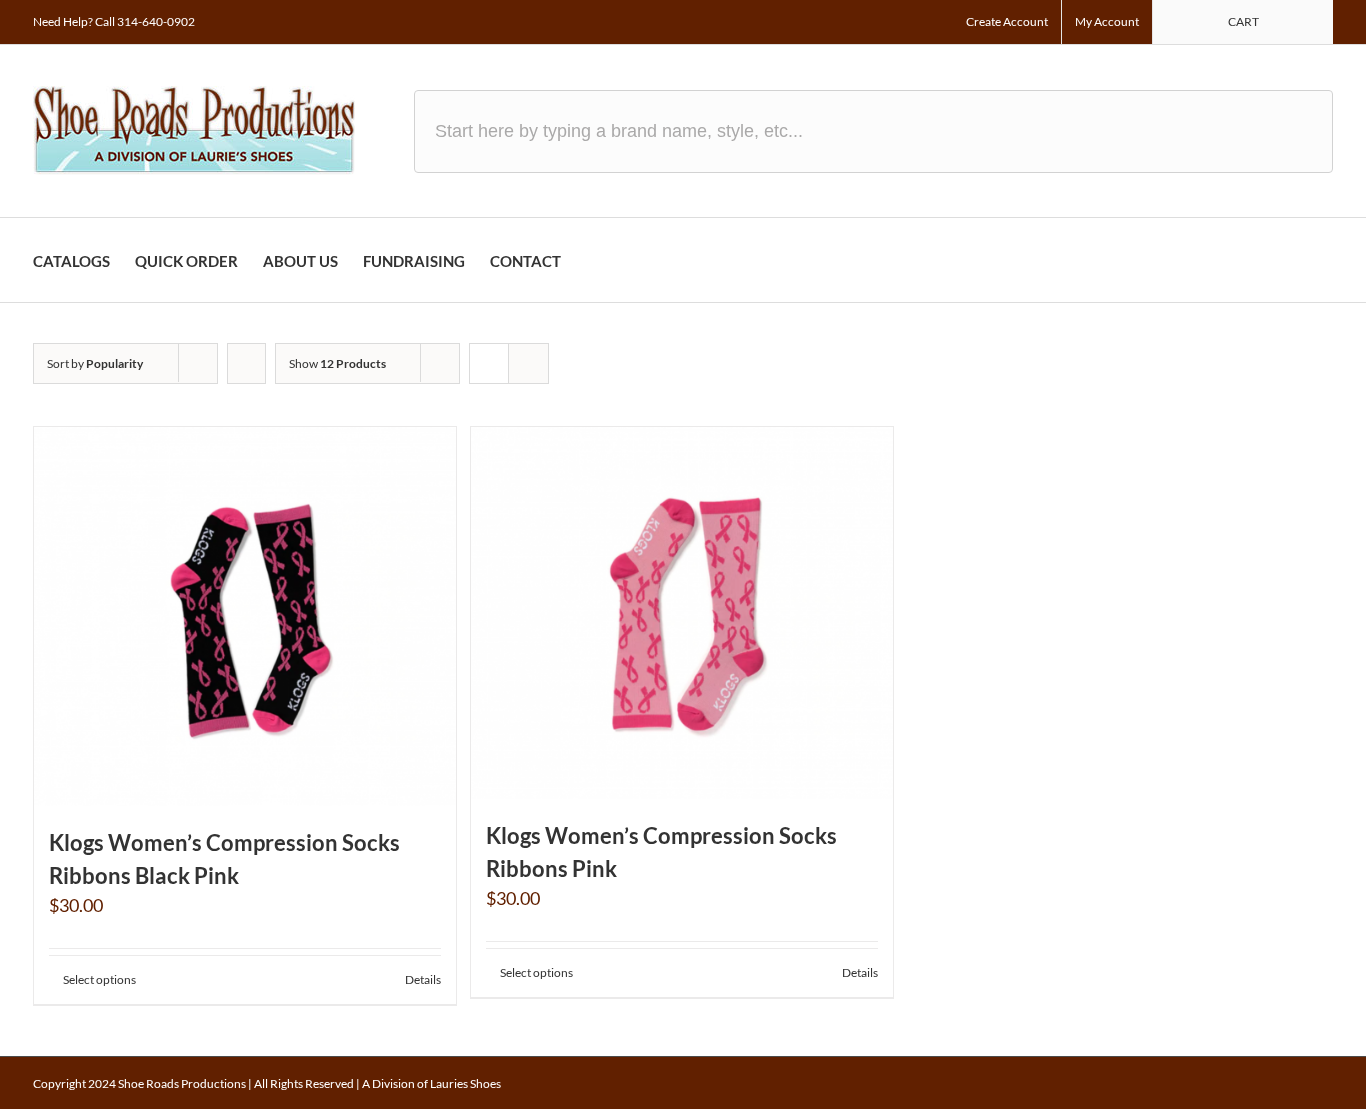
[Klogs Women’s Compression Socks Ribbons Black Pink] (245, 616)
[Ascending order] (246, 363)
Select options (99, 979)
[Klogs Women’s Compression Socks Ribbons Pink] (682, 613)
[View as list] (528, 363)
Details (423, 979)
